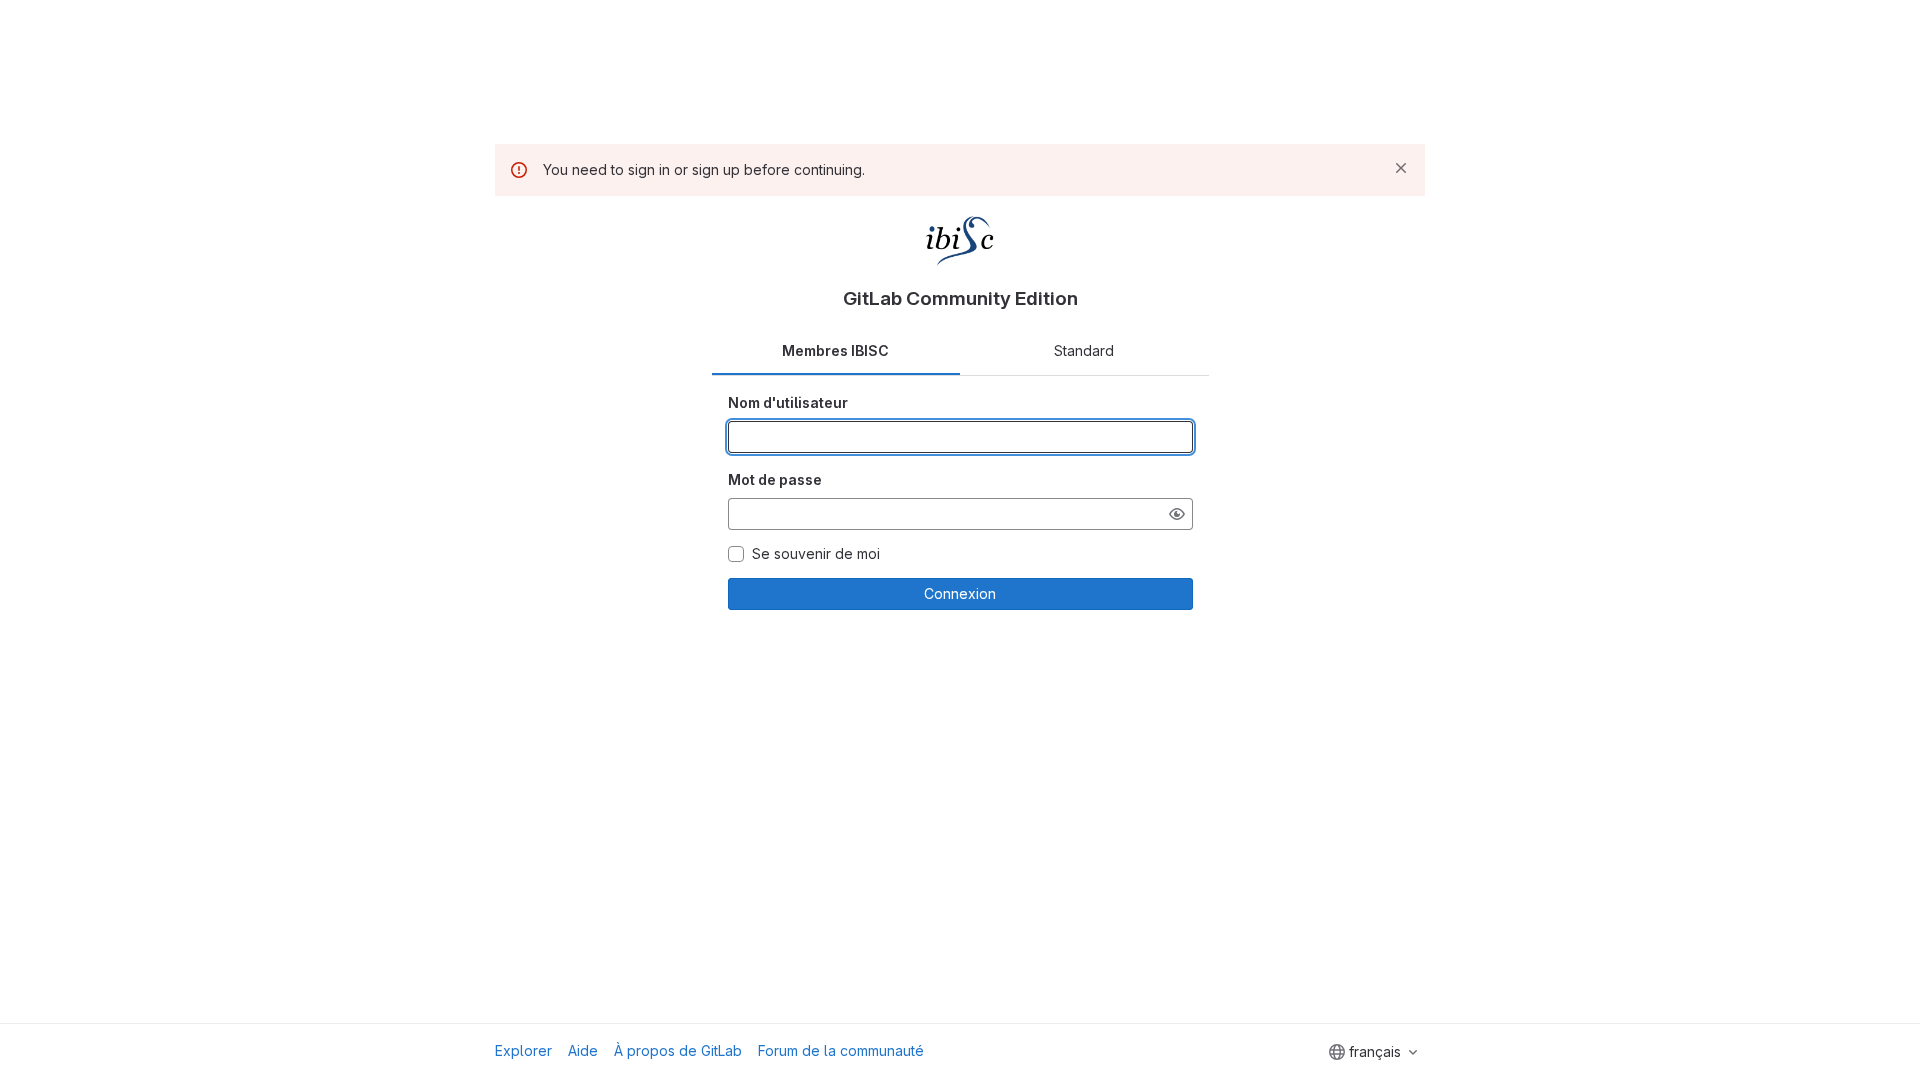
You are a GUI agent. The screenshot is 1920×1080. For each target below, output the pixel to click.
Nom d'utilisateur (788, 402)
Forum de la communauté (841, 1050)
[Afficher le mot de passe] (1177, 514)
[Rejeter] (1401, 168)
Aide (583, 1050)
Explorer (523, 1050)
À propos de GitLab (678, 1050)
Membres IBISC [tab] (835, 350)
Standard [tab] (1084, 350)
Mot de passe (775, 479)
